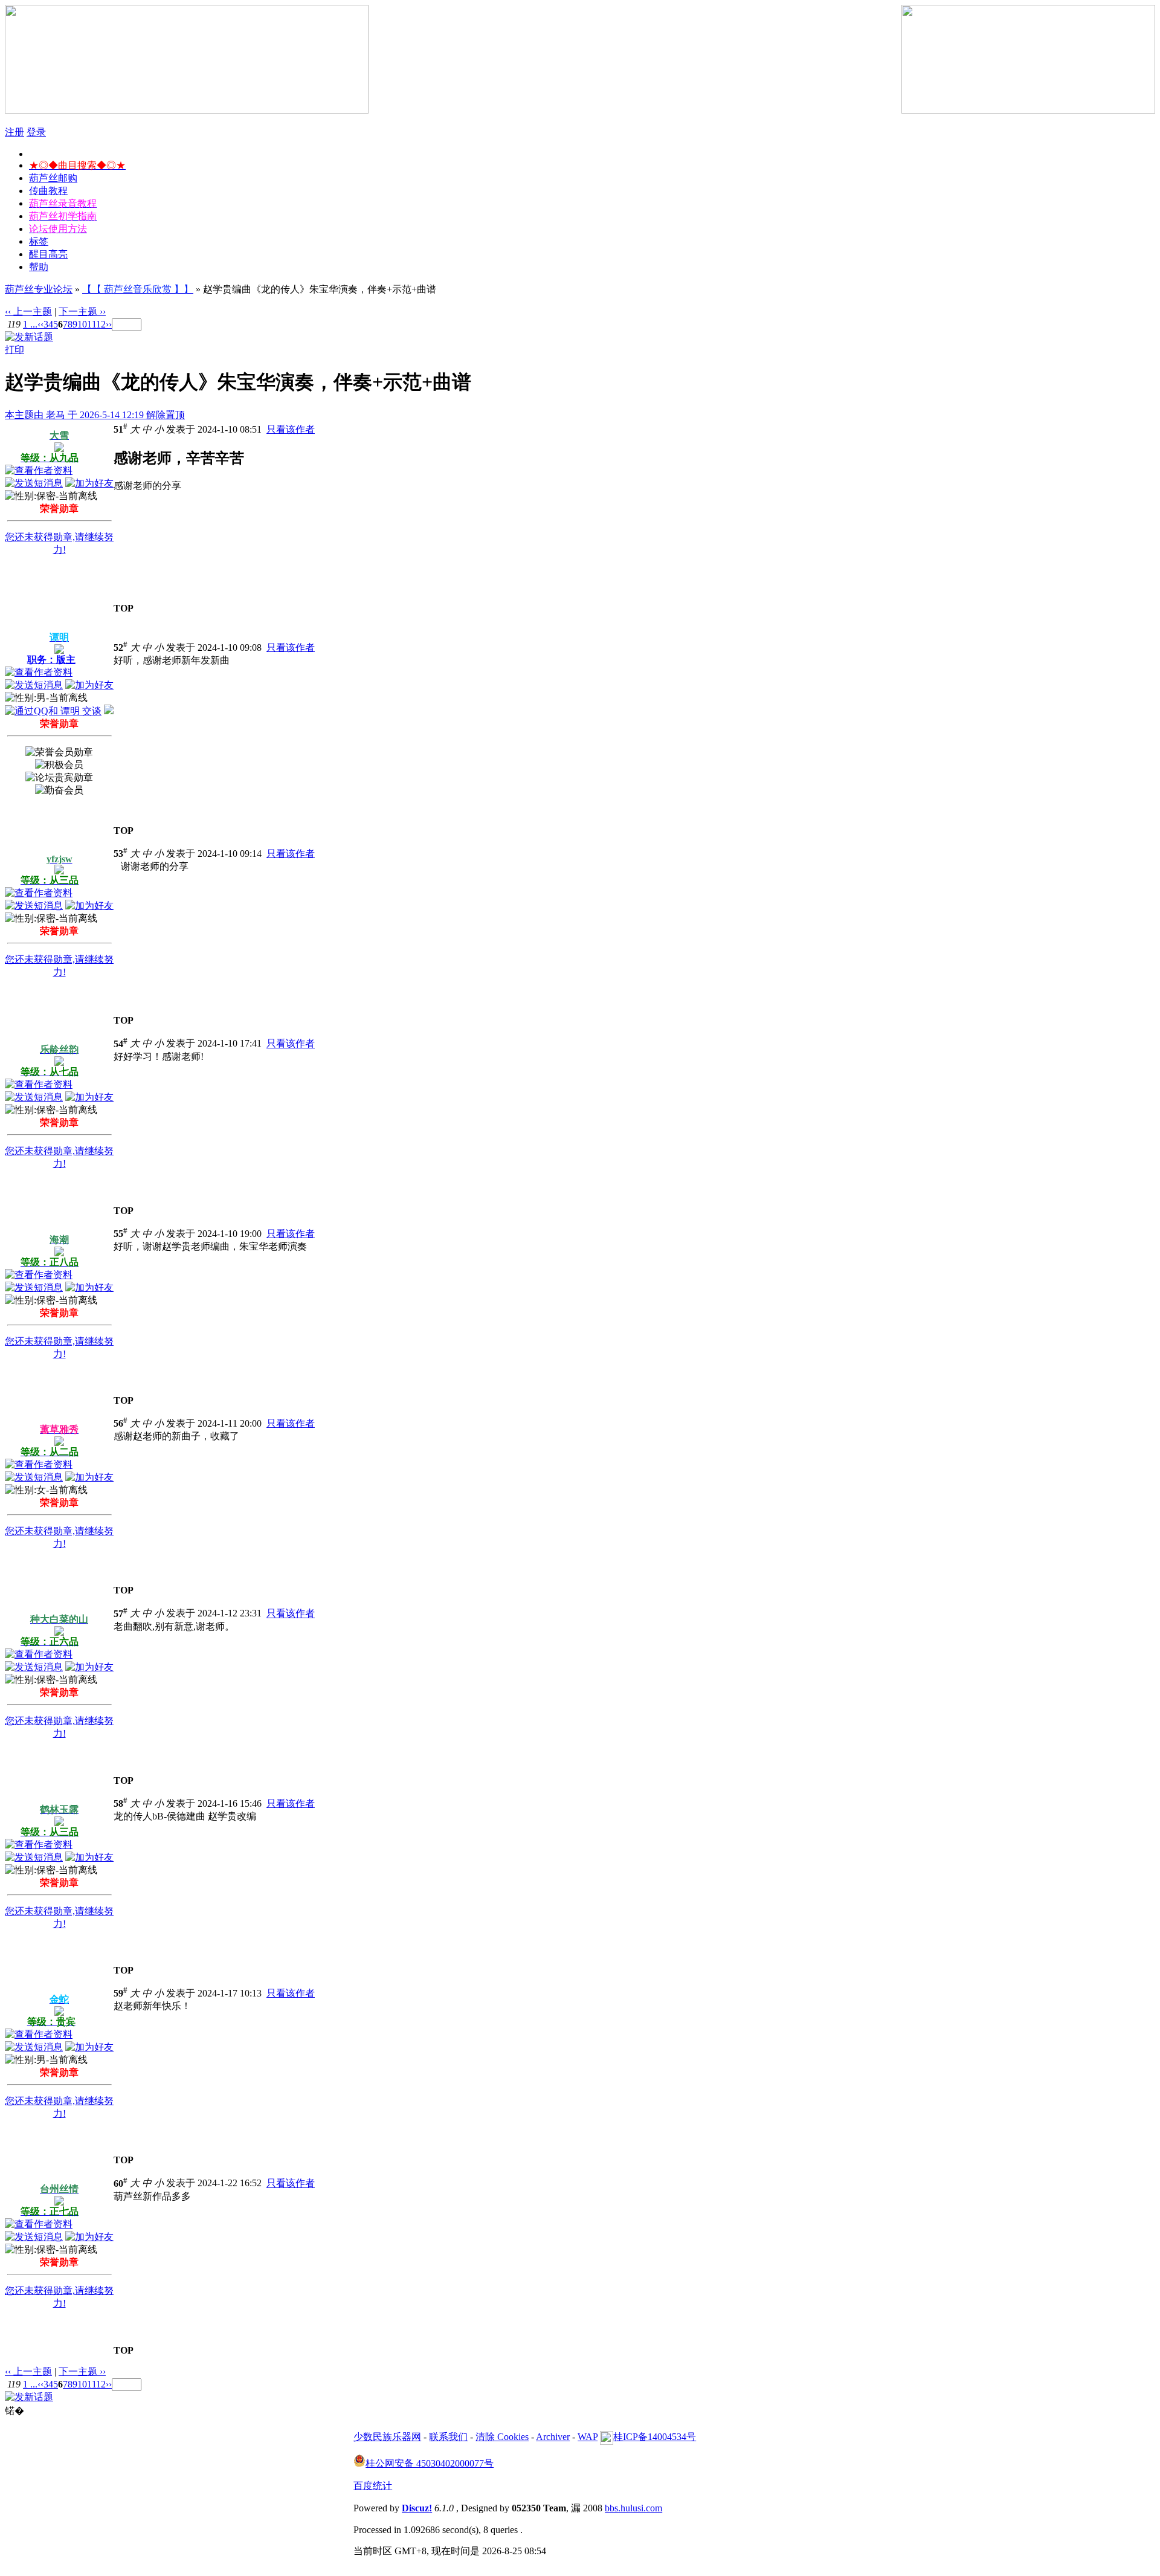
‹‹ (40, 324)
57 (121, 1614)
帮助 (39, 267)
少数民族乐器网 (387, 2437)
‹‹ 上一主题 (28, 312)
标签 (39, 241)
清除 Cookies (502, 2437)
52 (121, 647)
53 (121, 854)
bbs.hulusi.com (633, 2508)
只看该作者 (291, 429)
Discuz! (417, 2508)
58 (121, 1803)
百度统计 (373, 2486)
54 (121, 1044)
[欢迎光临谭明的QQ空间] (109, 711)
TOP (124, 608)
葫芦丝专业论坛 (39, 289)
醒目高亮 (48, 254)
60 (121, 2184)
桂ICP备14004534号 (655, 2437)
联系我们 (448, 2437)
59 (121, 1993)
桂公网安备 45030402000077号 (430, 2463)
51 (121, 429)
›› (109, 324)
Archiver (553, 2437)
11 (92, 324)
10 (82, 324)
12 (101, 324)
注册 (14, 132)
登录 (36, 132)
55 (121, 1234)
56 (121, 1423)
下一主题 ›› (82, 312)
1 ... (30, 324)
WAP (588, 2437)
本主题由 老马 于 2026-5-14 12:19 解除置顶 (95, 415)
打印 (14, 350)
